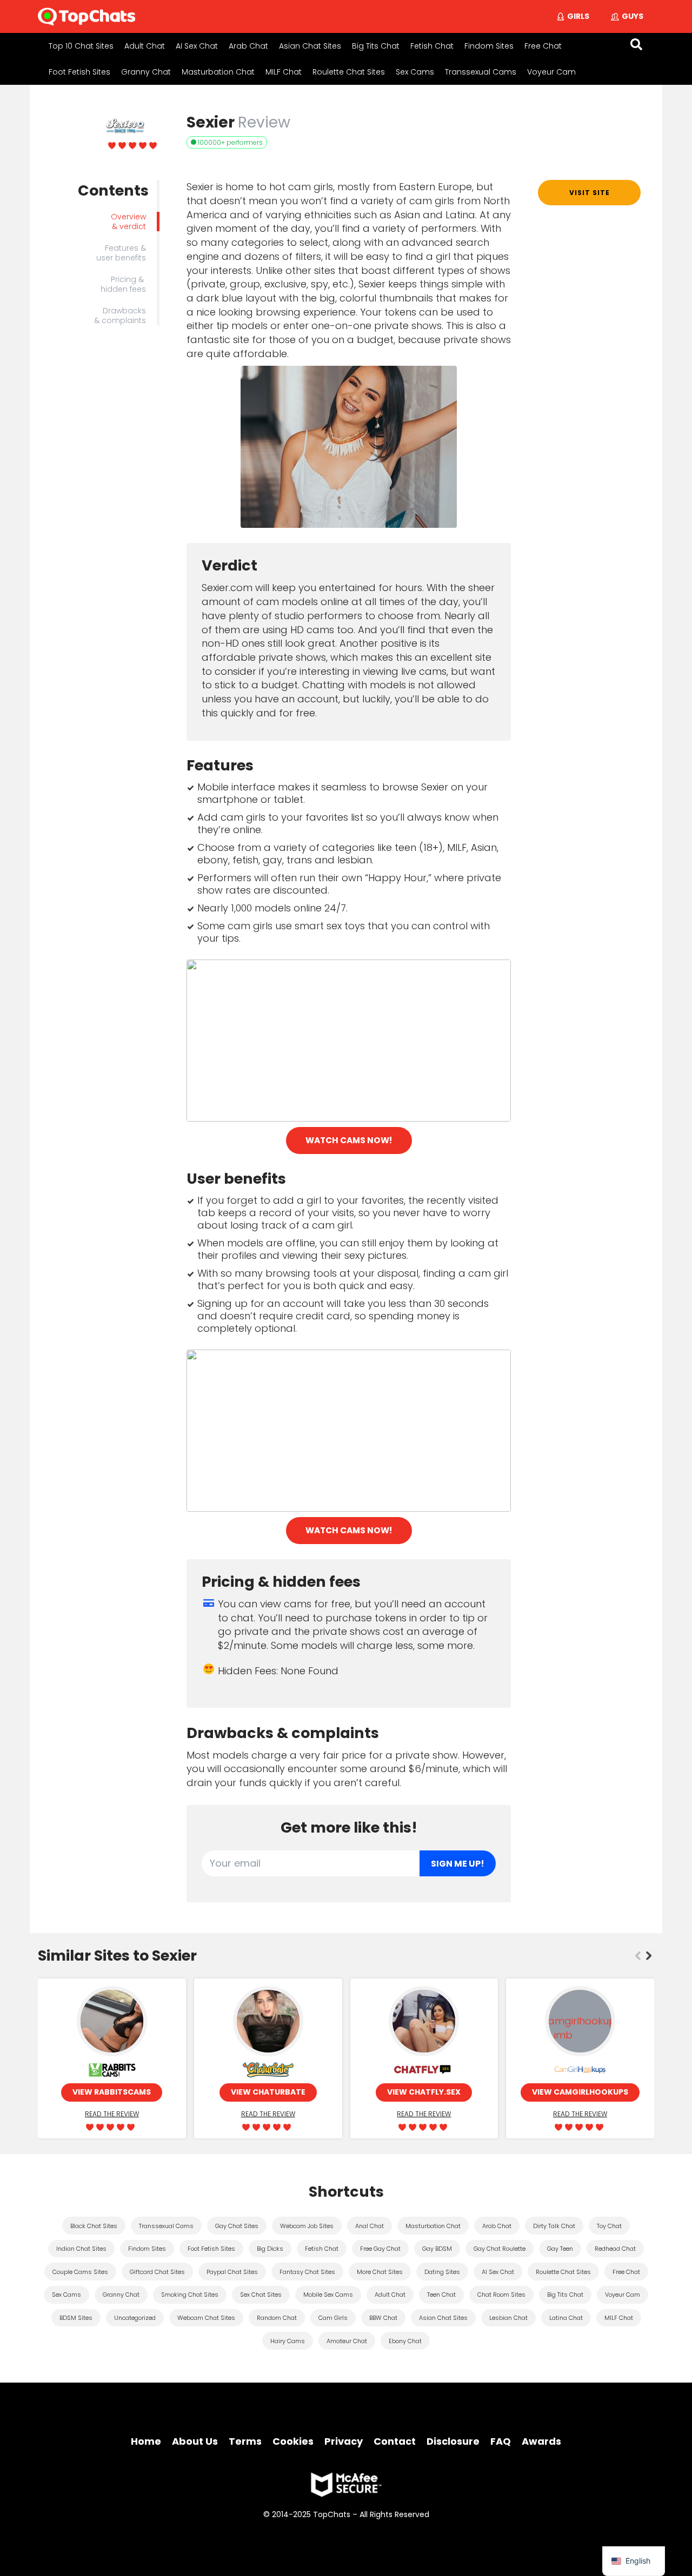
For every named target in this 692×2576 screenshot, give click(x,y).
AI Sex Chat (197, 46)
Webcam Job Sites (307, 2226)
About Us (195, 2441)
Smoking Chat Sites (190, 2295)
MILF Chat (284, 72)
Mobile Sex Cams (328, 2295)
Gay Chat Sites (237, 2226)
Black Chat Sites (94, 2226)
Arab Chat (248, 46)
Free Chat (543, 46)
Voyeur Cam (551, 72)
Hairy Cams (288, 2341)
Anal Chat (370, 2226)
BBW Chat (383, 2318)
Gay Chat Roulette (500, 2249)
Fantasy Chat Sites (307, 2272)
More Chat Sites (380, 2272)
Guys (633, 16)
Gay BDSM (437, 2249)
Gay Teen (560, 2249)
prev (638, 1956)
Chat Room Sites (501, 2295)
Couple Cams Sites (80, 2272)
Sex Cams (415, 72)
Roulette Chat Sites (349, 72)
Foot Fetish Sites (79, 72)
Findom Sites (489, 46)
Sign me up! (458, 1864)
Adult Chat (145, 46)
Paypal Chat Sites (232, 2272)
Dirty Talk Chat (554, 2226)
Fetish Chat (432, 46)
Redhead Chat (615, 2249)
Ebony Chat (405, 2341)
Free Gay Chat (380, 2249)
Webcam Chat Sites (206, 2318)
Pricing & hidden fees (123, 284)
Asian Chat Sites (310, 46)
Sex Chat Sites (261, 2295)
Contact (395, 2441)
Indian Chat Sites (81, 2249)
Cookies (293, 2441)
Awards (541, 2441)
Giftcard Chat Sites (157, 2272)
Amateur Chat (347, 2341)
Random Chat (277, 2318)
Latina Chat (566, 2318)
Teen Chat (441, 2295)
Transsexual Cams (481, 72)
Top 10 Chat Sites (81, 46)
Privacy (344, 2441)
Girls (578, 16)
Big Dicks (270, 2249)
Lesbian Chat (508, 2318)
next (649, 1956)
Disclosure (453, 2441)
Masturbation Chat (218, 72)
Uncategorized (135, 2318)
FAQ (501, 2441)
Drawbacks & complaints (120, 316)
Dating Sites (442, 2272)
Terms (245, 2441)
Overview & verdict (128, 222)
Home (146, 2441)
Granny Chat (146, 72)
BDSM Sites (76, 2318)
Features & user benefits (121, 253)
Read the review (112, 2114)
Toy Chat (609, 2226)
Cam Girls (333, 2318)
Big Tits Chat (376, 46)
